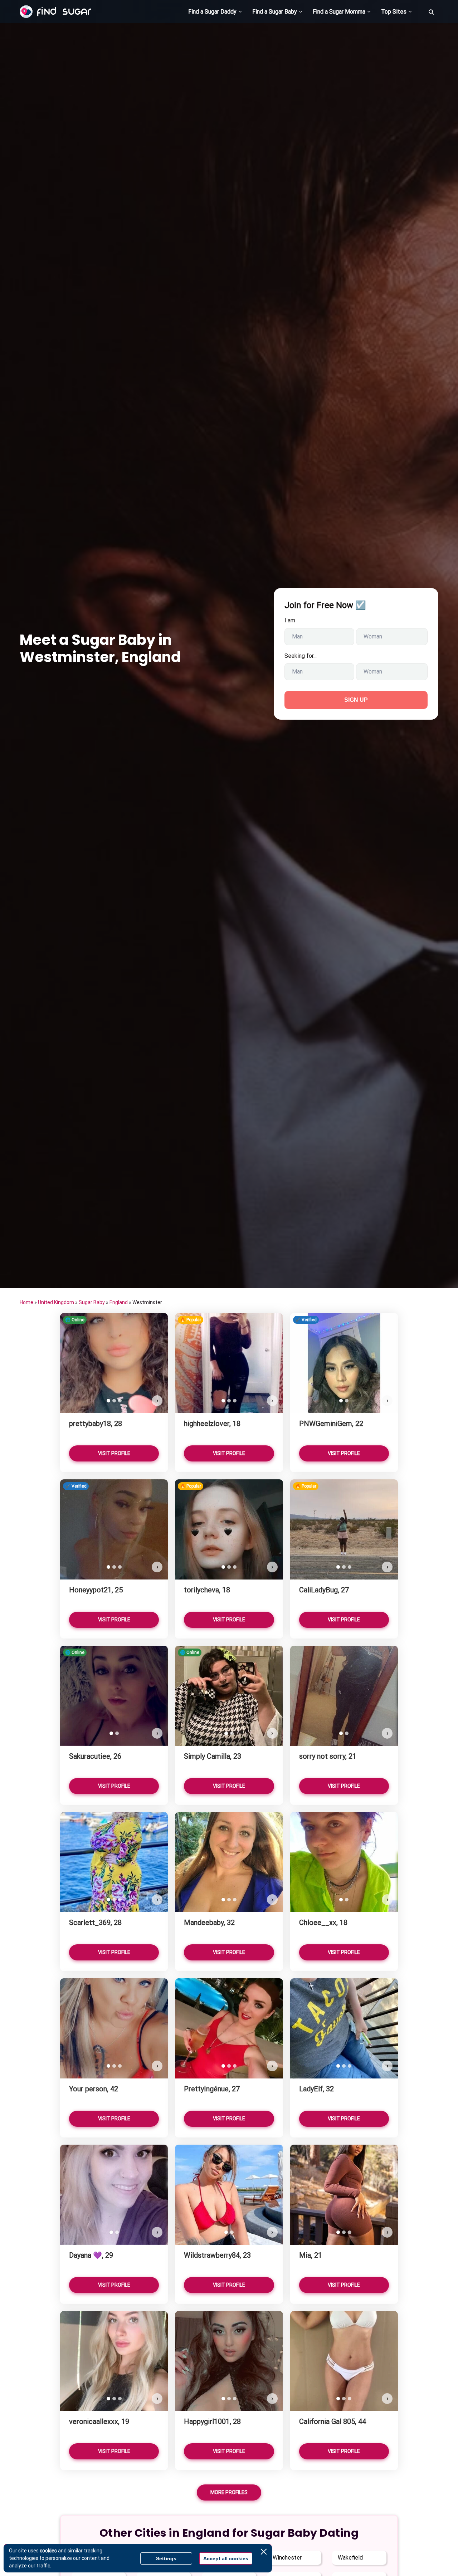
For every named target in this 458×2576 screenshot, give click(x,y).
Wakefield (350, 2558)
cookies (48, 2551)
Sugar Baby (92, 1302)
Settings (166, 2558)
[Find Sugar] (55, 12)
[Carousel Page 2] (114, 1401)
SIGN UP (356, 700)
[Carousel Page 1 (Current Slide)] (108, 1401)
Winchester (287, 2558)
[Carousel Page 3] (120, 1401)
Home (26, 1302)
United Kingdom (56, 1302)
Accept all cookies (226, 2558)
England (119, 1302)
